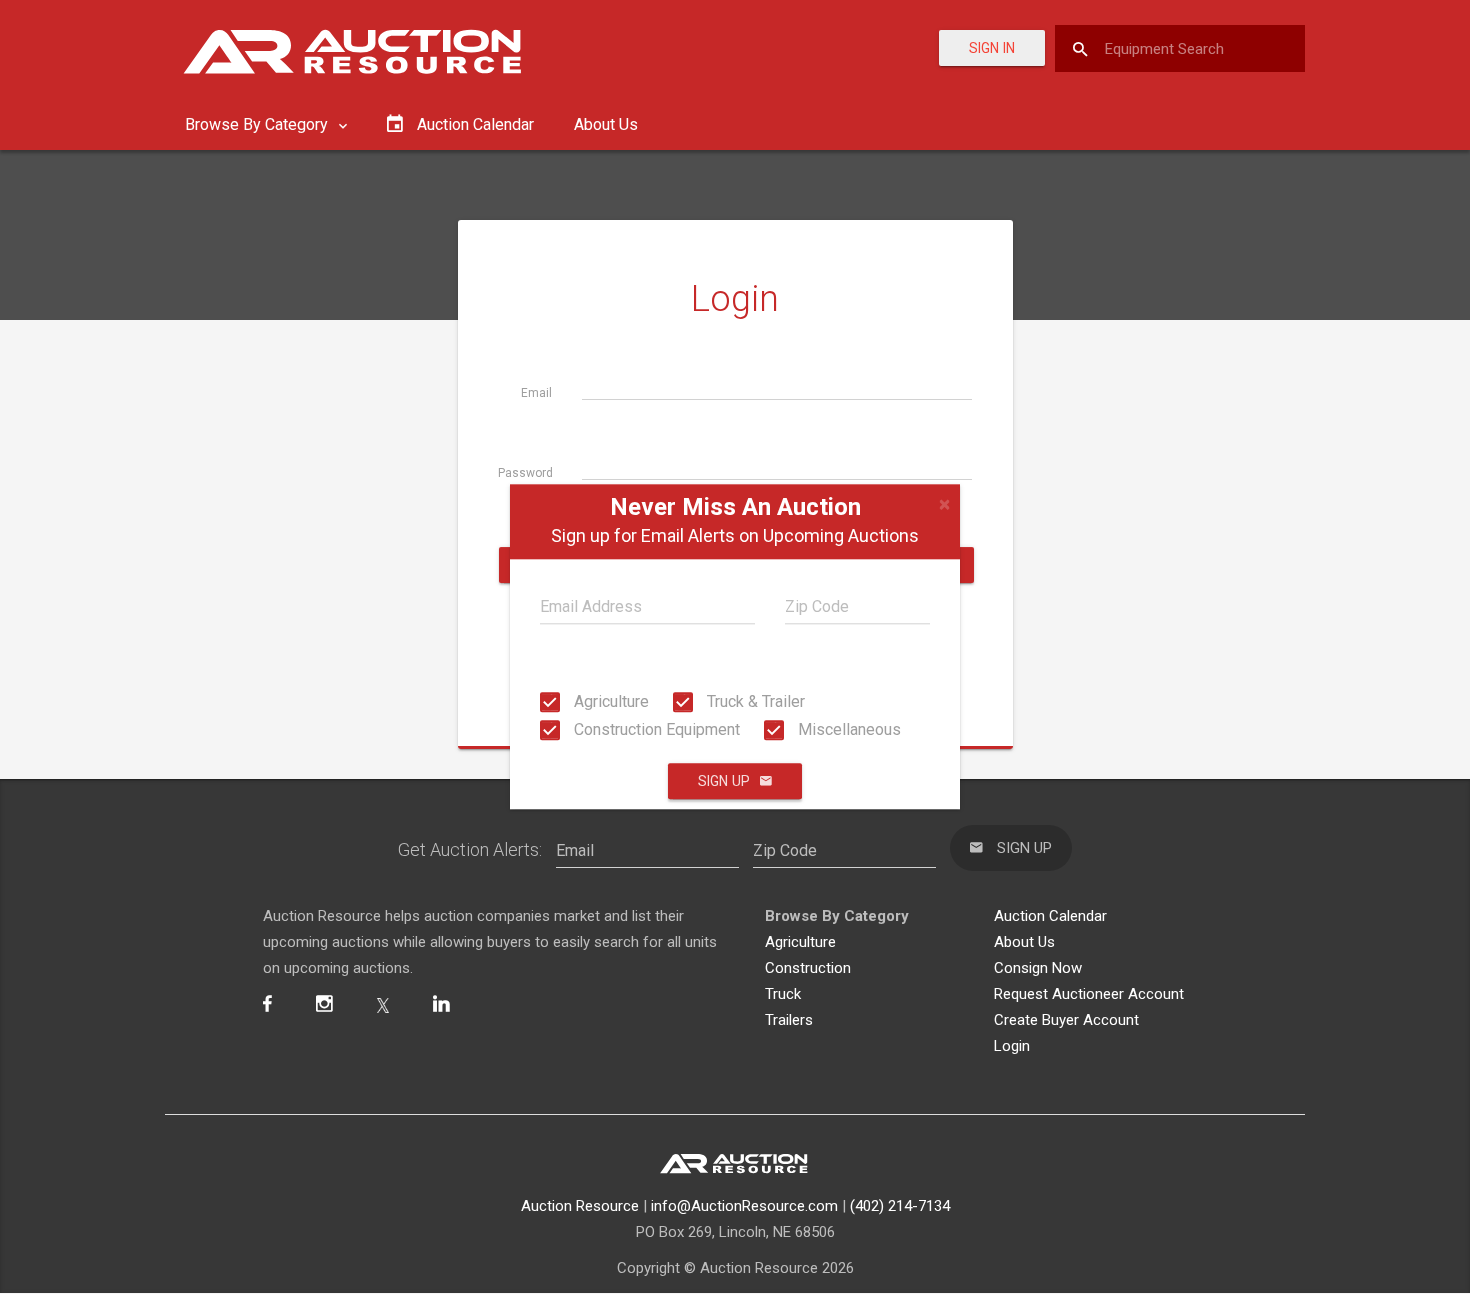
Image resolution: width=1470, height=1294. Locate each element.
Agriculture (609, 701)
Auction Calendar (1050, 916)
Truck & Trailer (754, 701)
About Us (606, 124)
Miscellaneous (847, 729)
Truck (783, 994)
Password (525, 473)
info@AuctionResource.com (744, 1206)
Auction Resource (580, 1206)
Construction (808, 968)
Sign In (992, 48)
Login (1012, 1046)
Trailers (789, 1020)
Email (536, 393)
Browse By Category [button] (258, 124)
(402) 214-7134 (900, 1206)
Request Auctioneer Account (1089, 994)
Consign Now (1038, 968)
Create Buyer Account (1066, 1020)
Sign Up (724, 782)
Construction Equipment (655, 729)
